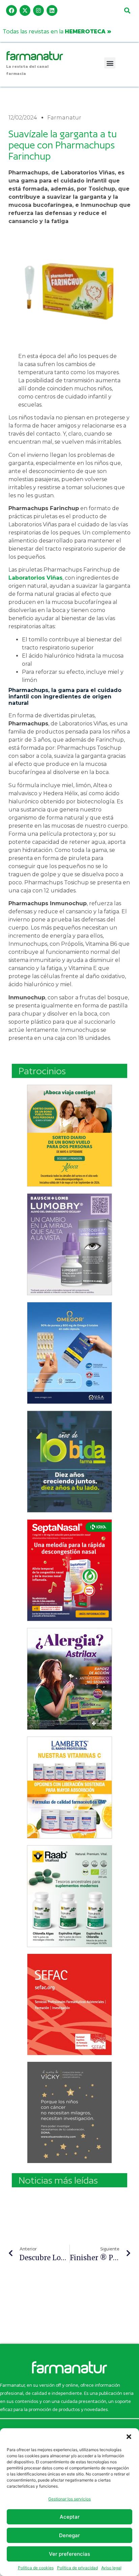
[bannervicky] (69, 2112)
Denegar (69, 2535)
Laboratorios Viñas (35, 578)
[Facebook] (11, 10)
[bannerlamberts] (69, 1136)
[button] (129, 2437)
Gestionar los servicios (69, 2499)
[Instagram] (38, 10)
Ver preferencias (69, 2554)
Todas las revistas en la (57, 31)
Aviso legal (111, 2568)
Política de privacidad (77, 2568)
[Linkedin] (52, 10)
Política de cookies (36, 2568)
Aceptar (70, 2517)
